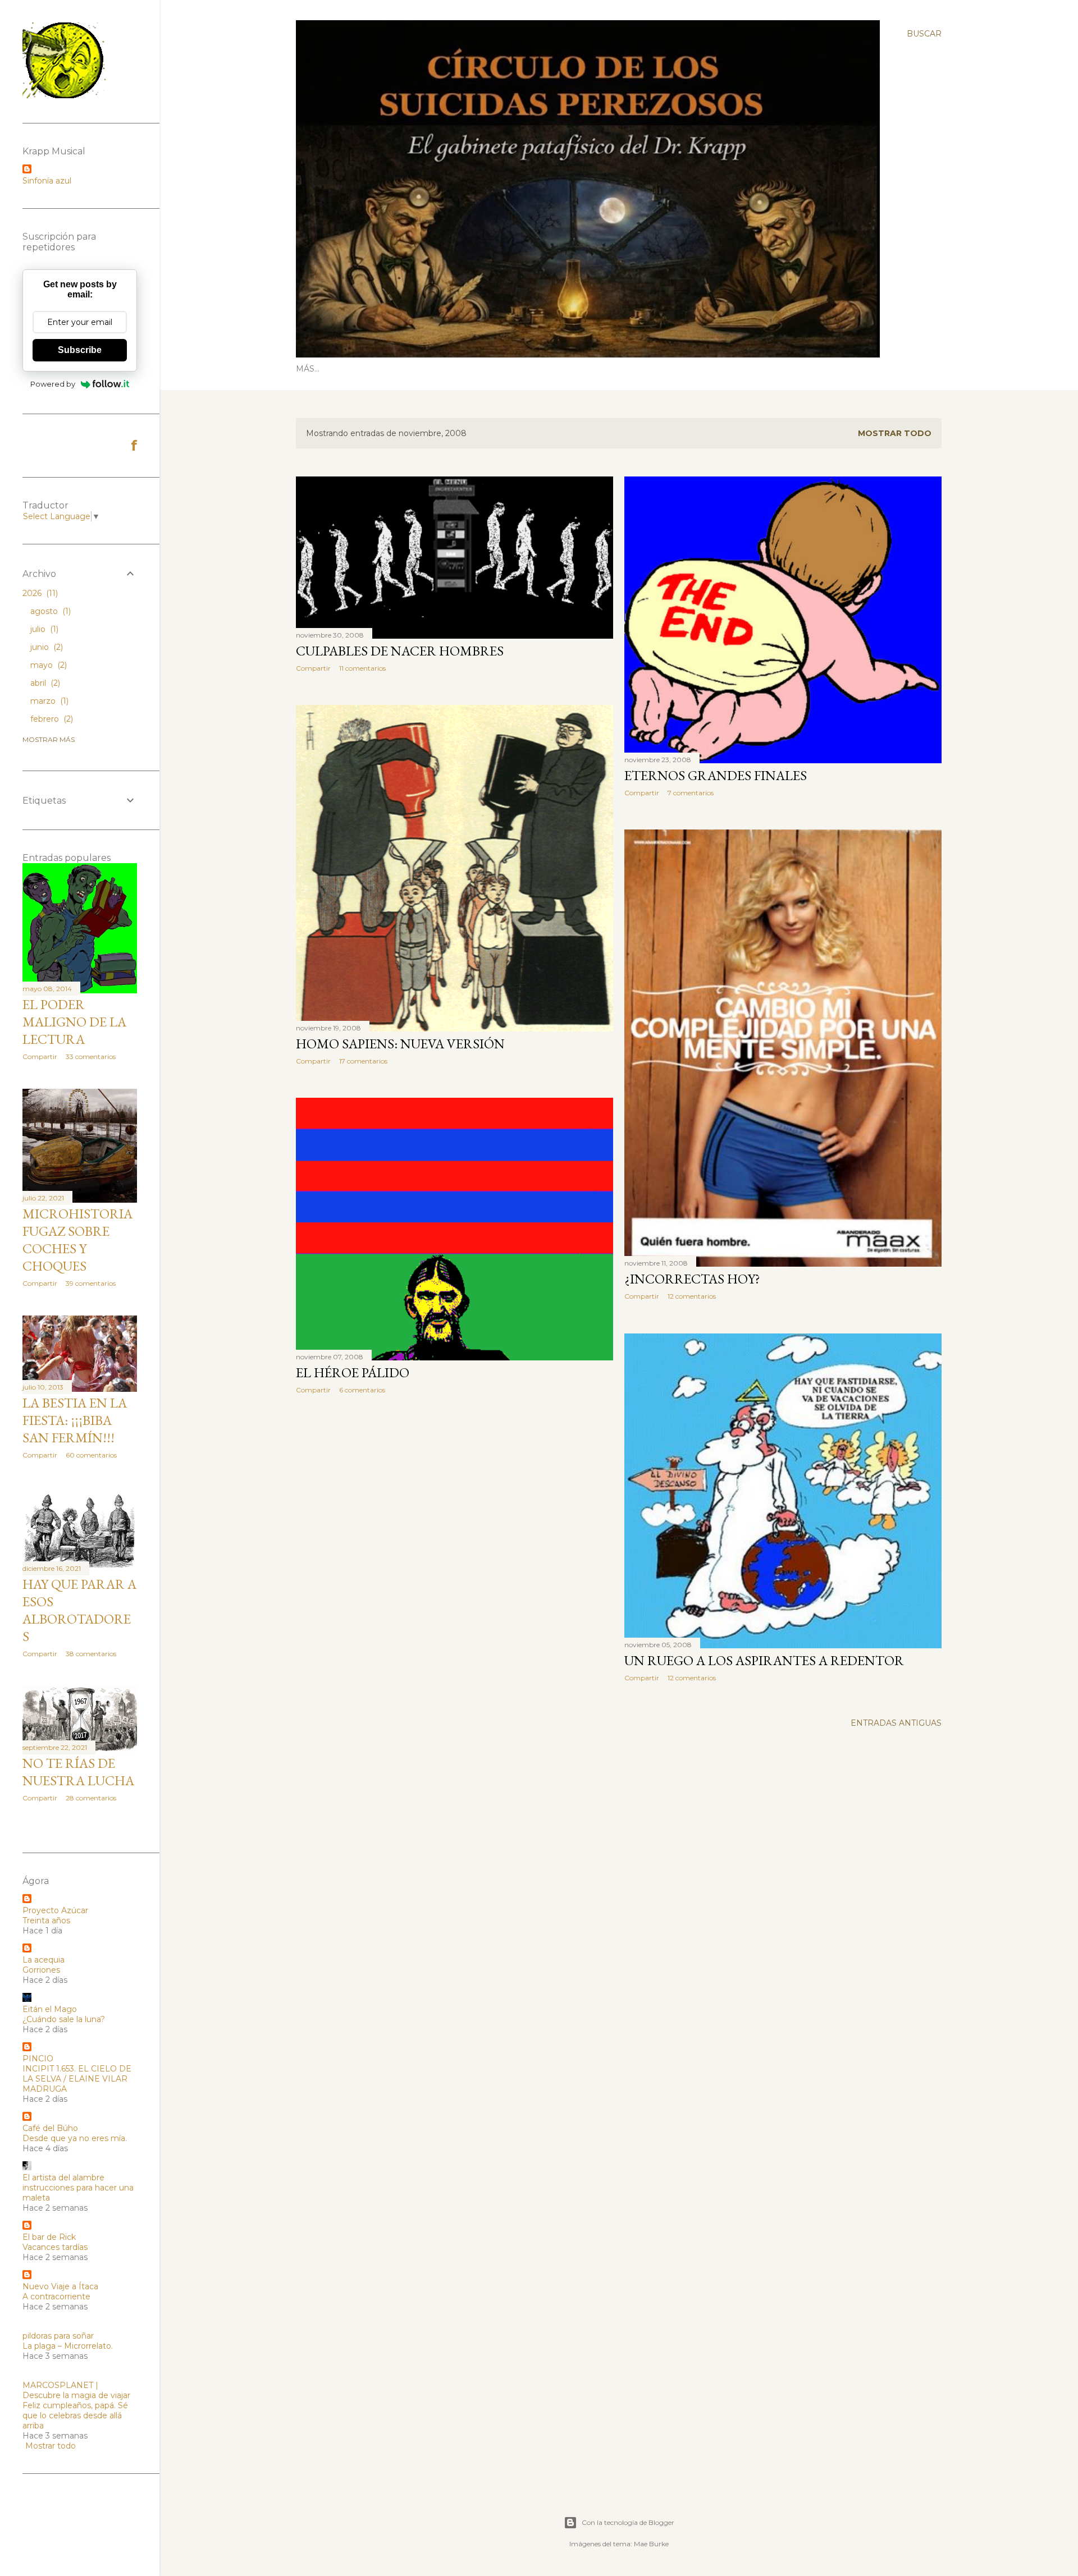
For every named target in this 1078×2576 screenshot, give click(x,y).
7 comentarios (691, 793)
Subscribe (80, 350)
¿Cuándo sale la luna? (64, 2019)
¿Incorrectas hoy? (692, 1279)
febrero (51, 719)
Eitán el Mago (50, 2009)
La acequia (44, 1960)
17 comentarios (363, 1061)
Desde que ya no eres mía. (75, 2138)
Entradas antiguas (896, 1723)
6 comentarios (362, 1390)
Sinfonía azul (47, 181)
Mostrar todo (895, 433)
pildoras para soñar (58, 2336)
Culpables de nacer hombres (400, 651)
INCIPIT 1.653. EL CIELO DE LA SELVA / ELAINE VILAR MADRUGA (77, 2079)
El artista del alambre (63, 2178)
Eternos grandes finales (716, 775)
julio (43, 629)
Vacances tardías (55, 2247)
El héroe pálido (353, 1372)
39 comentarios (91, 1283)
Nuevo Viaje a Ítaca (60, 2286)
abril (44, 683)
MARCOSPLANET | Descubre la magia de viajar (76, 2390)
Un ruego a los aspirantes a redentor (764, 1660)
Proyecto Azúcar (55, 1910)
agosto (49, 611)
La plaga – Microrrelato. (68, 2346)
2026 (39, 593)
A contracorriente (56, 2297)
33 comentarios (91, 1056)
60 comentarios (91, 1455)
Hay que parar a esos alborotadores (79, 1610)
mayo (47, 665)
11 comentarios (362, 668)
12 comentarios (692, 1296)
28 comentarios (91, 1798)
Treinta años (46, 1920)
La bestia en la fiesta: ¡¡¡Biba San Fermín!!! (75, 1420)
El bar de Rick (49, 2237)
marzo (48, 701)
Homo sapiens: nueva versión (400, 1044)
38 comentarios (91, 1654)
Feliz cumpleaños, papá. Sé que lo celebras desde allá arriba (75, 2415)
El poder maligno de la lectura (74, 1022)
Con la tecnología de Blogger (628, 2522)
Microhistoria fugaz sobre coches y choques (77, 1240)
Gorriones (41, 1970)
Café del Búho (50, 2128)
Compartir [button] (313, 668)
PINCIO (38, 2059)
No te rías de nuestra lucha (78, 1772)
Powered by (53, 384)
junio (45, 647)
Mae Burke (651, 2544)
